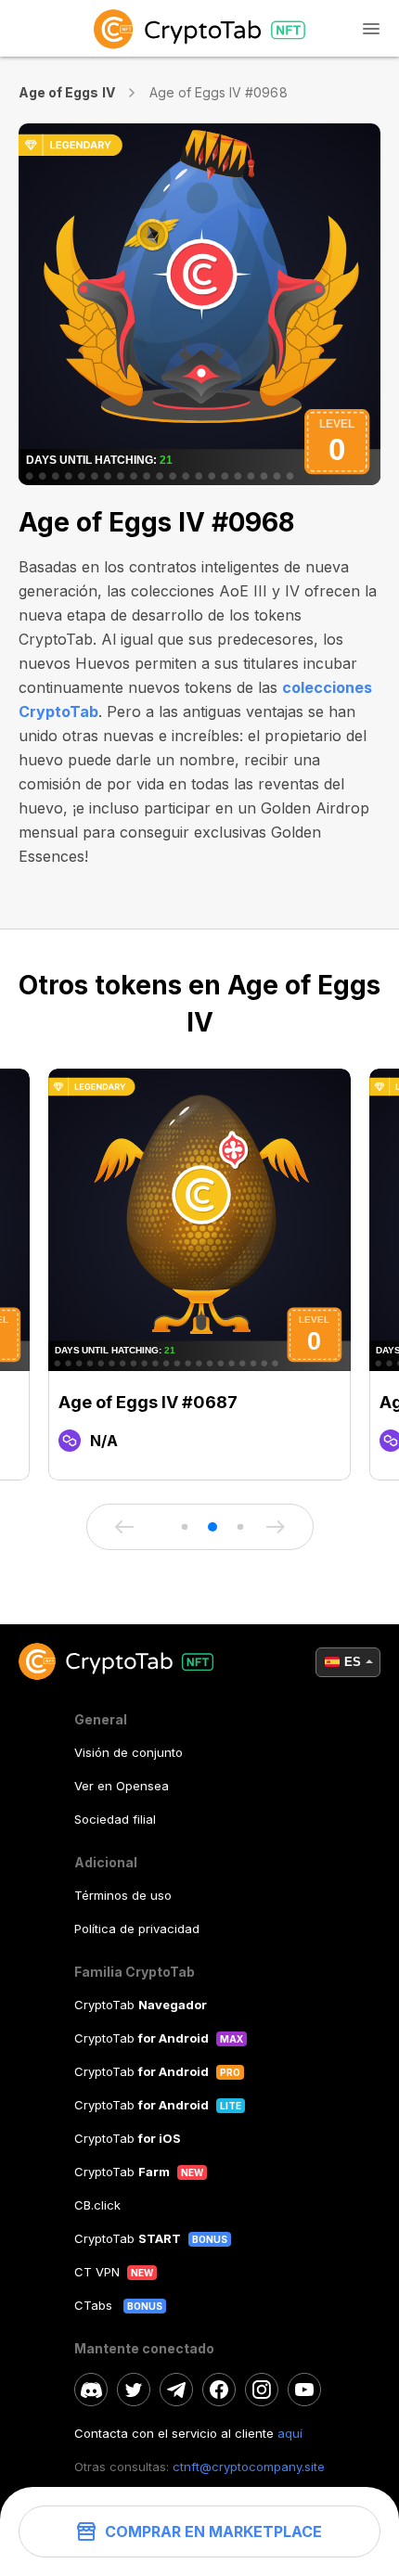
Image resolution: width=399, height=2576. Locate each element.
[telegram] (176, 2390)
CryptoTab (141, 2005)
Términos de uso (123, 1895)
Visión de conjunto (129, 1752)
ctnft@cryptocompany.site (249, 2467)
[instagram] (262, 2390)
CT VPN (97, 2272)
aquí (290, 2433)
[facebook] (219, 2390)
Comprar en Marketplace (213, 2531)
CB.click (97, 2205)
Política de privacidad (137, 1929)
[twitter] (134, 2390)
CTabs (95, 2305)
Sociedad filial (115, 1819)
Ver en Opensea (122, 1786)
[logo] (199, 28)
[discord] (91, 2390)
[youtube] (304, 2390)
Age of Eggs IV (67, 92)
